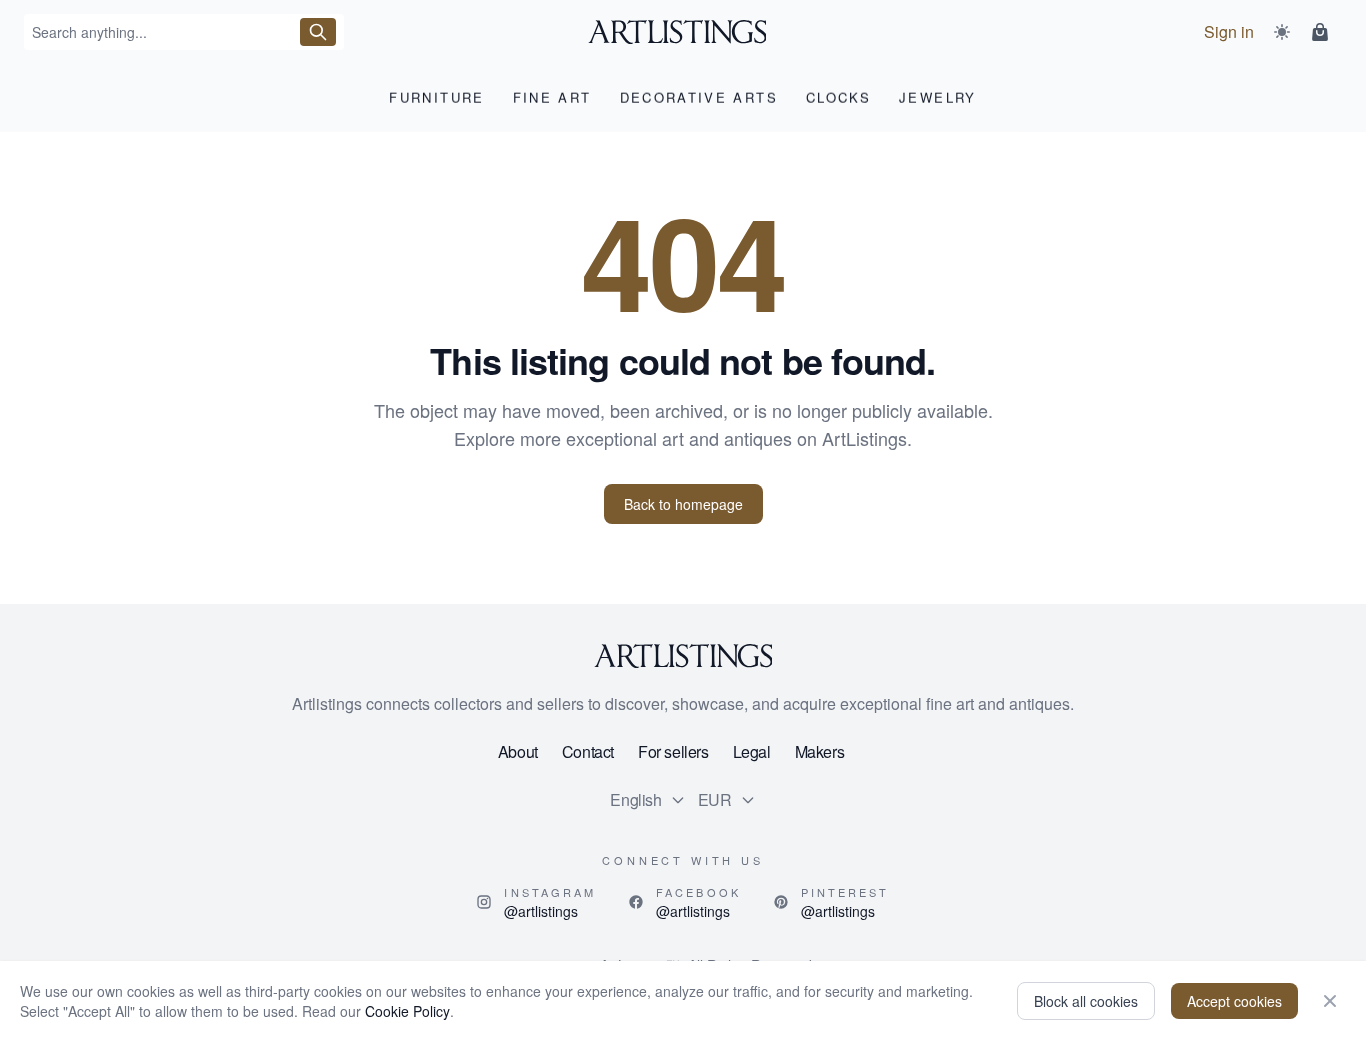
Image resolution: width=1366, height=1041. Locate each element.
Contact (588, 751)
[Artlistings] (683, 32)
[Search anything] (318, 32)
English (635, 799)
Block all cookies (1086, 1001)
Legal (752, 751)
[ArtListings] (683, 656)
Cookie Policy (407, 1011)
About (518, 751)
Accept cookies (1234, 1001)
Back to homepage (683, 504)
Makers (820, 751)
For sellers (673, 751)
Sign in (1229, 31)
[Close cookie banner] (1330, 1001)
